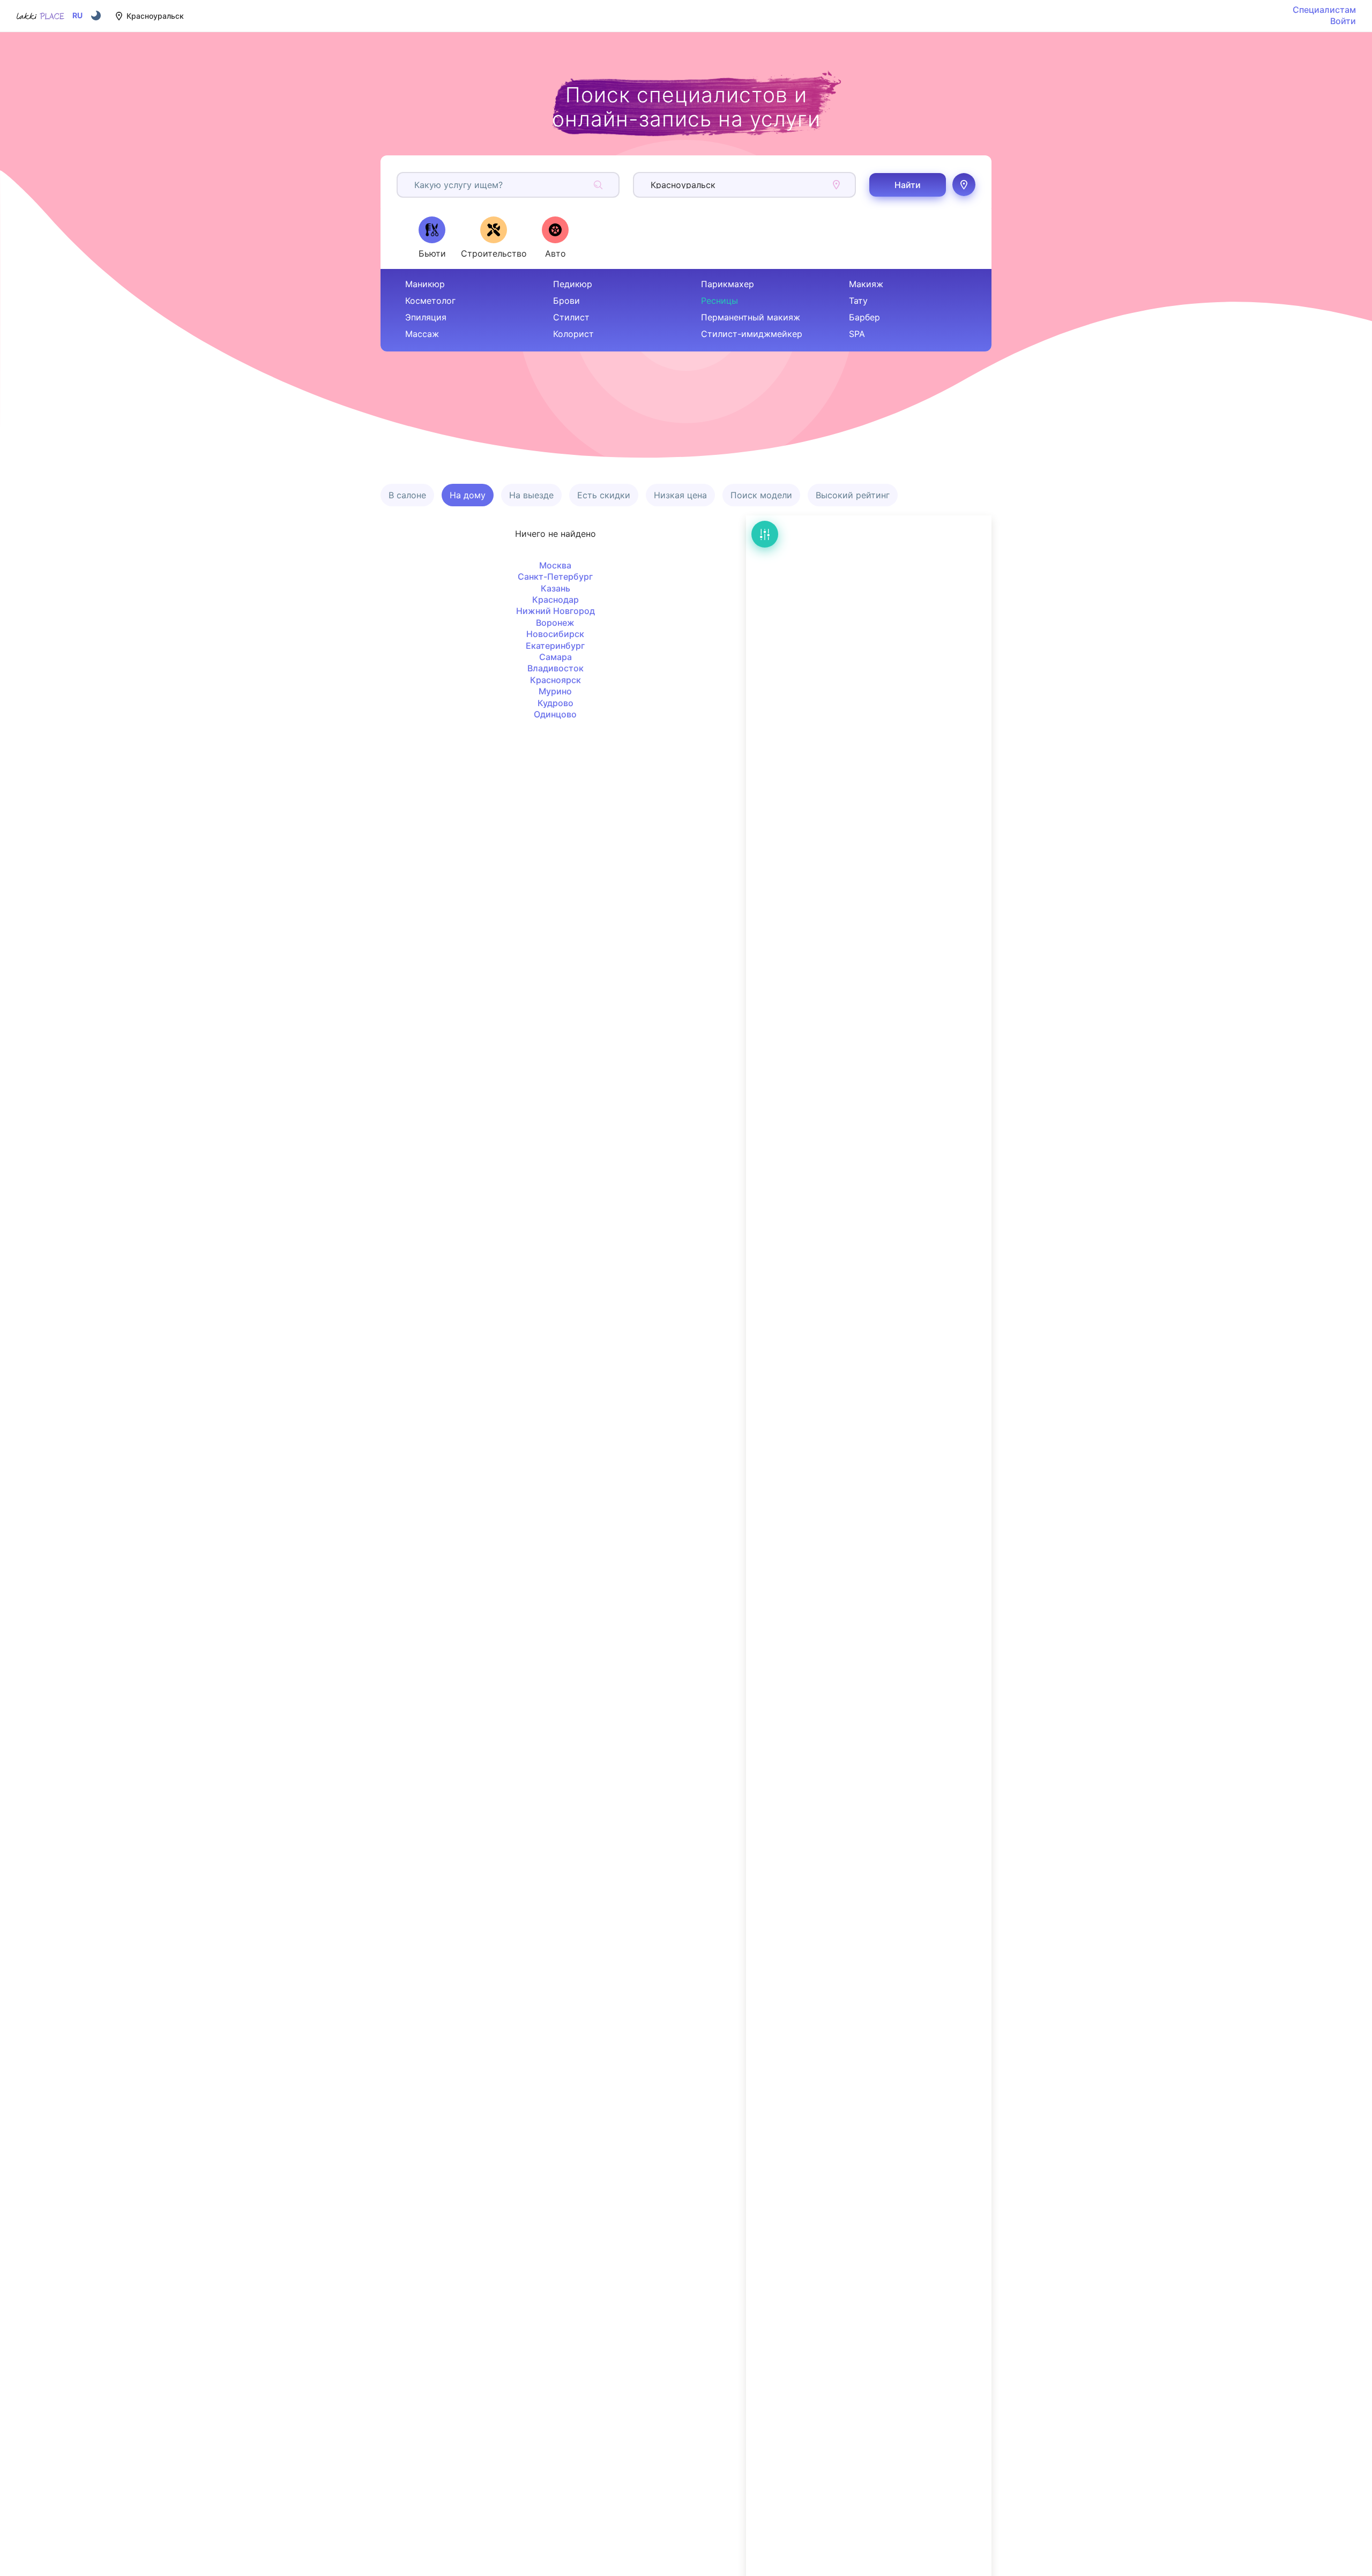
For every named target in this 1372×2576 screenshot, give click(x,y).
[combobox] (416, 185)
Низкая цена (680, 495)
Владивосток (555, 668)
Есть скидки (604, 495)
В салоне (407, 495)
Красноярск (555, 680)
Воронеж (555, 623)
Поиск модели (761, 495)
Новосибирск (555, 634)
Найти (908, 185)
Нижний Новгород (555, 611)
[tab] (432, 237)
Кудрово (555, 703)
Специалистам (1324, 10)
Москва (555, 565)
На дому (468, 495)
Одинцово (555, 714)
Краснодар (555, 600)
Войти (1343, 21)
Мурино (555, 691)
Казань (555, 588)
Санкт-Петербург (555, 576)
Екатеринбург (555, 646)
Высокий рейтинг (853, 495)
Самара (555, 657)
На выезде (531, 495)
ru (77, 16)
